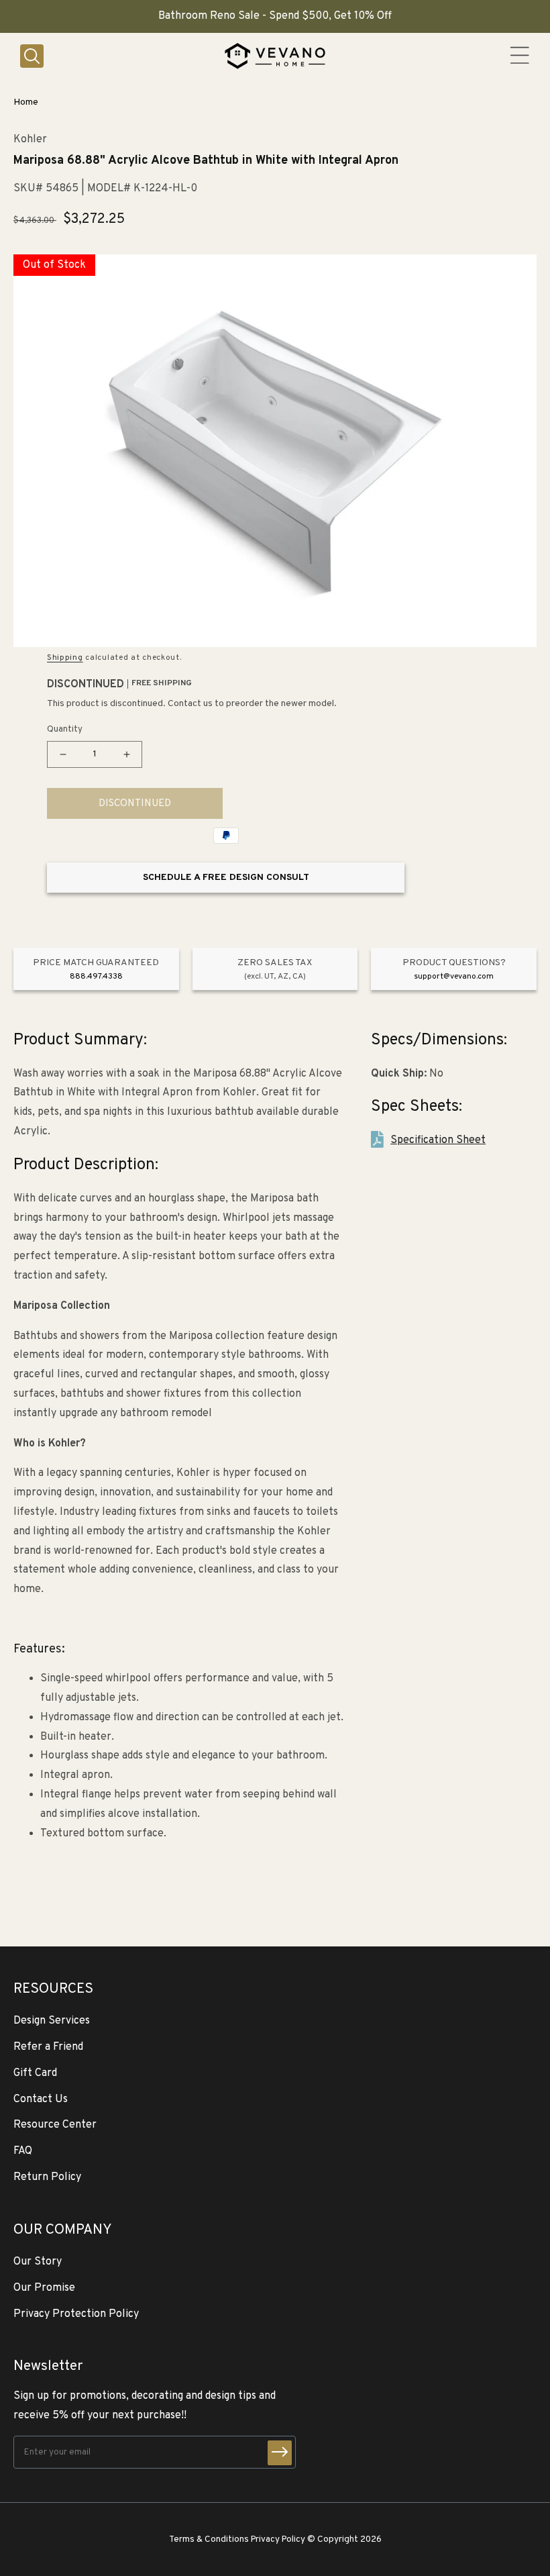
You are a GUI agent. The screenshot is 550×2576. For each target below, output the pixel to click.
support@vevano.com (454, 977)
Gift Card (35, 2073)
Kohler (30, 140)
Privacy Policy (278, 2539)
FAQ (23, 2151)
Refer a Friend (48, 2047)
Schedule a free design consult (226, 878)
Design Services (52, 2021)
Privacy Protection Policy (76, 2314)
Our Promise (44, 2288)
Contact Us (41, 2099)
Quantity (65, 730)
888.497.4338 (96, 977)
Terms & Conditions (209, 2539)
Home (26, 102)
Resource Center (55, 2125)
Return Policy (47, 2177)
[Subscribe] (280, 2453)
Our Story (38, 2262)
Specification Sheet (438, 1140)
